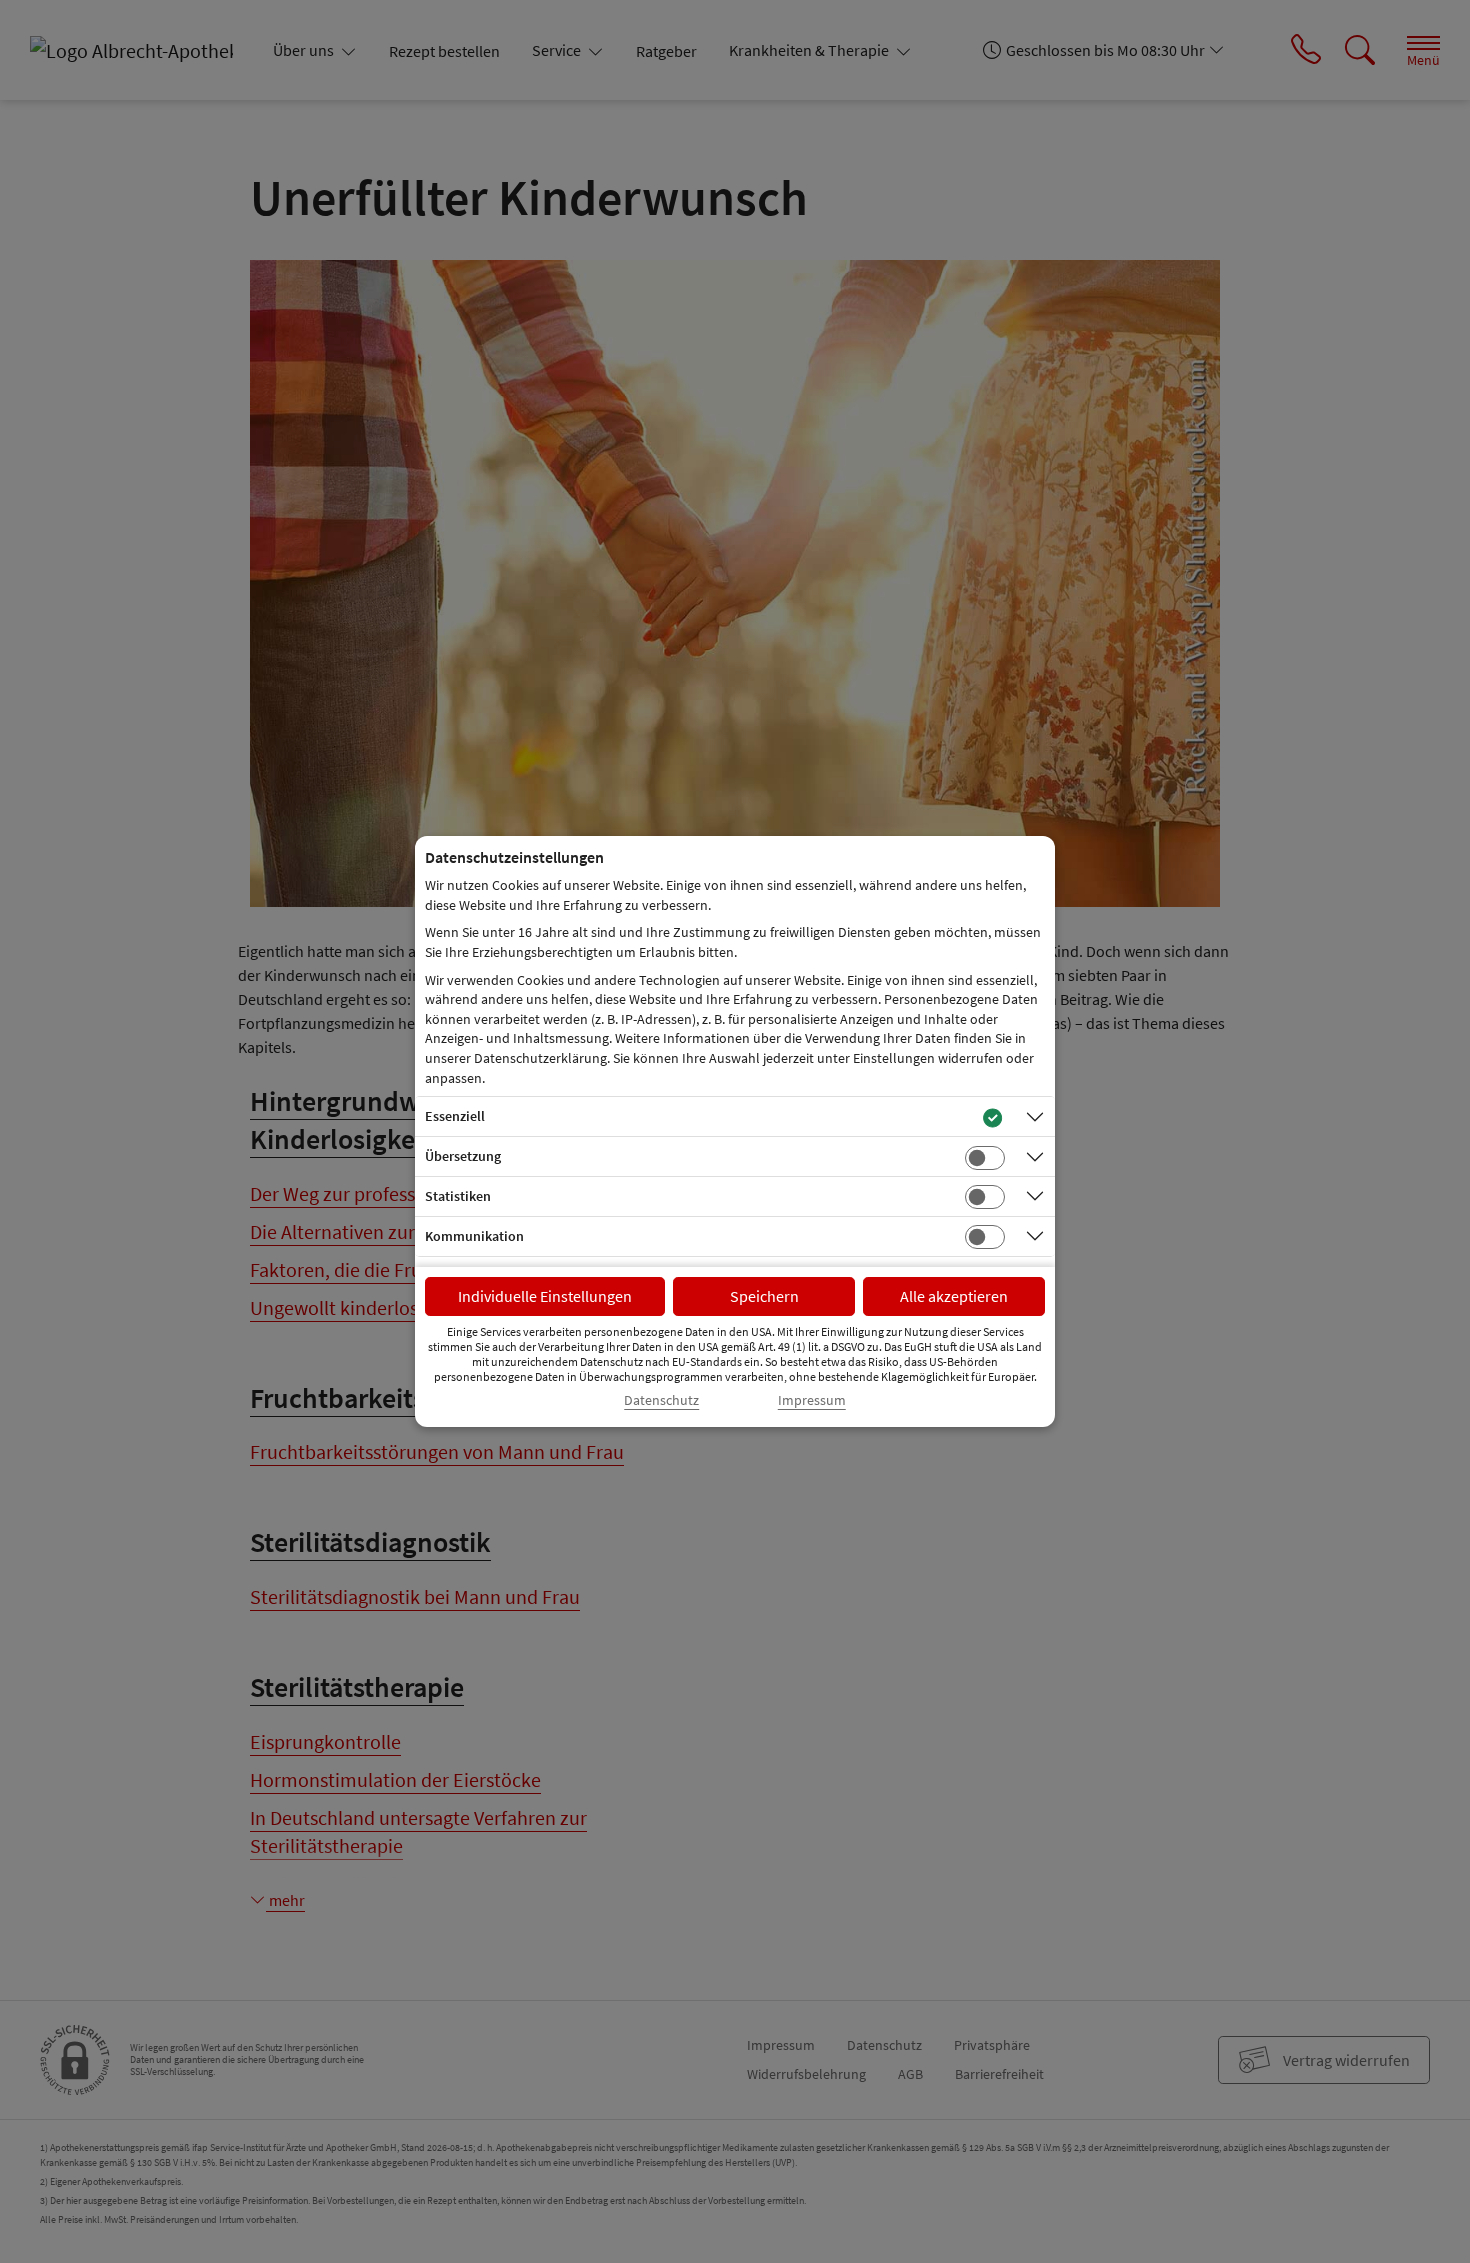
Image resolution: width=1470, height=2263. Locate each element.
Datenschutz (661, 1400)
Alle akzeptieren (954, 1296)
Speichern (764, 1296)
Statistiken (458, 1196)
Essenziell (455, 1116)
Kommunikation (474, 1236)
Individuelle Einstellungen (545, 1296)
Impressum (812, 1400)
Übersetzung (463, 1156)
